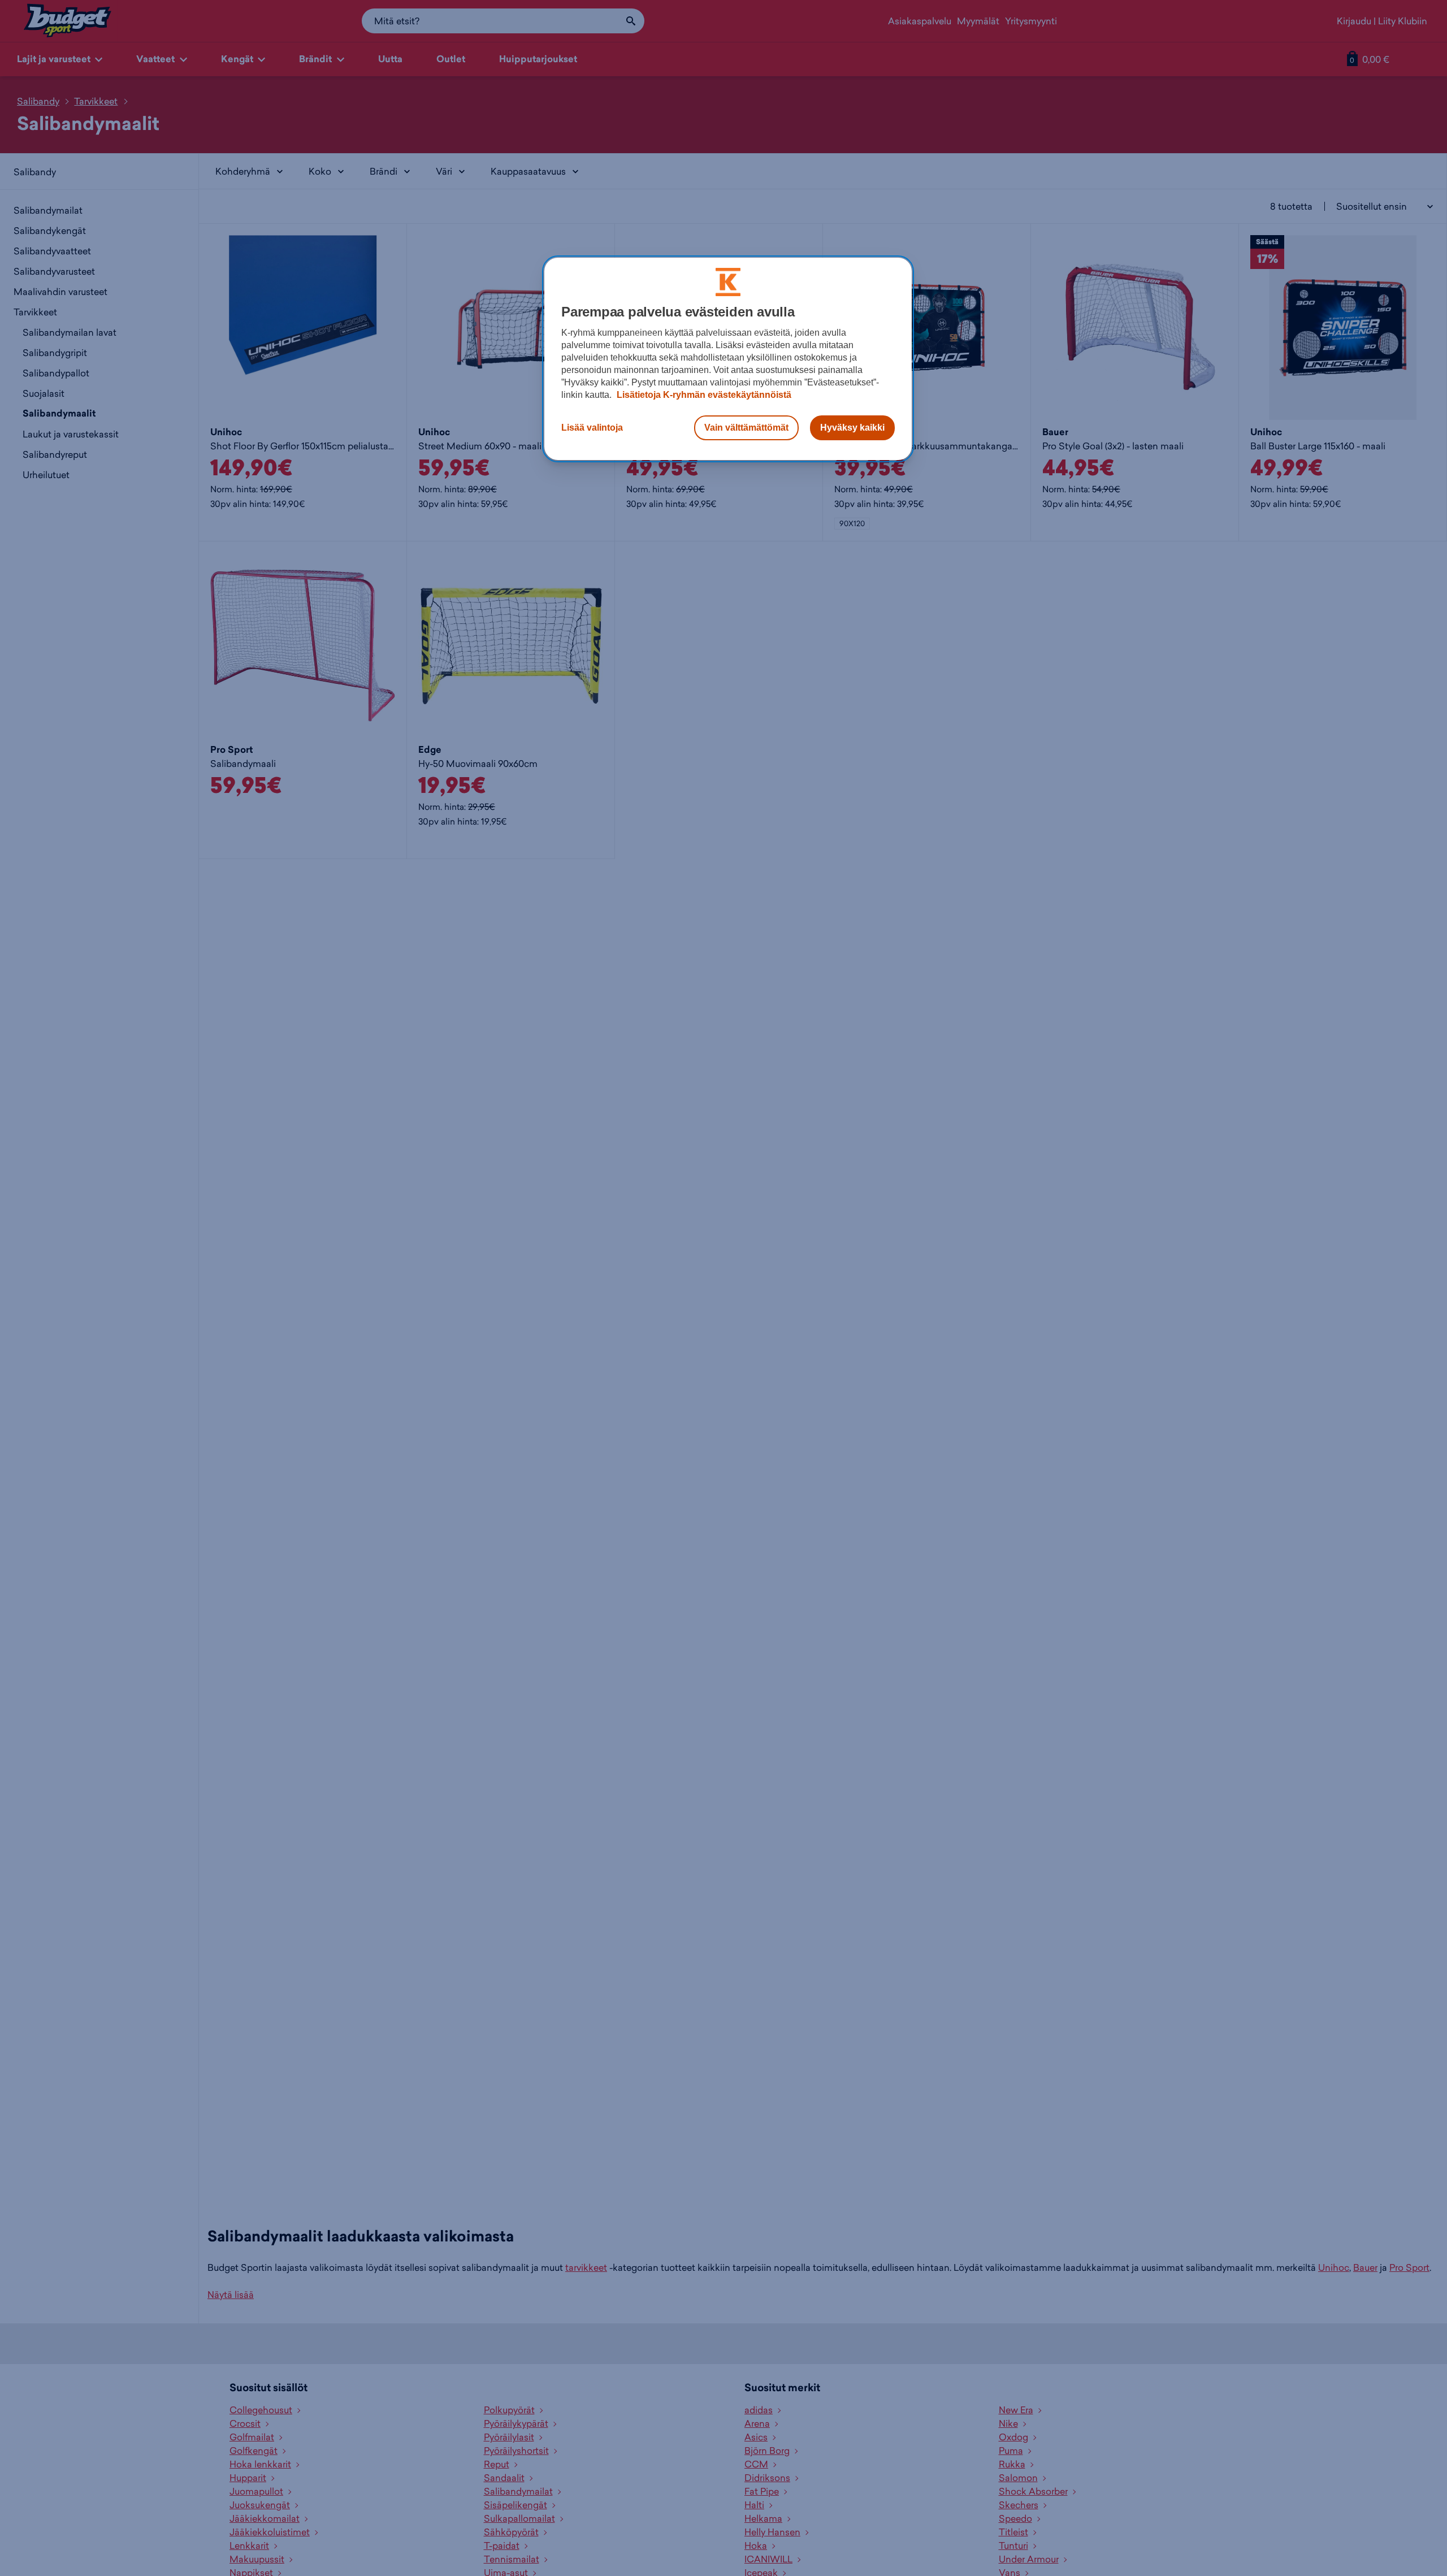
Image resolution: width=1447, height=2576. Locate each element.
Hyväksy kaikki (852, 428)
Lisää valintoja (592, 428)
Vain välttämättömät (746, 428)
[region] (728, 359)
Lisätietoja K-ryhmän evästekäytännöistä (703, 395)
